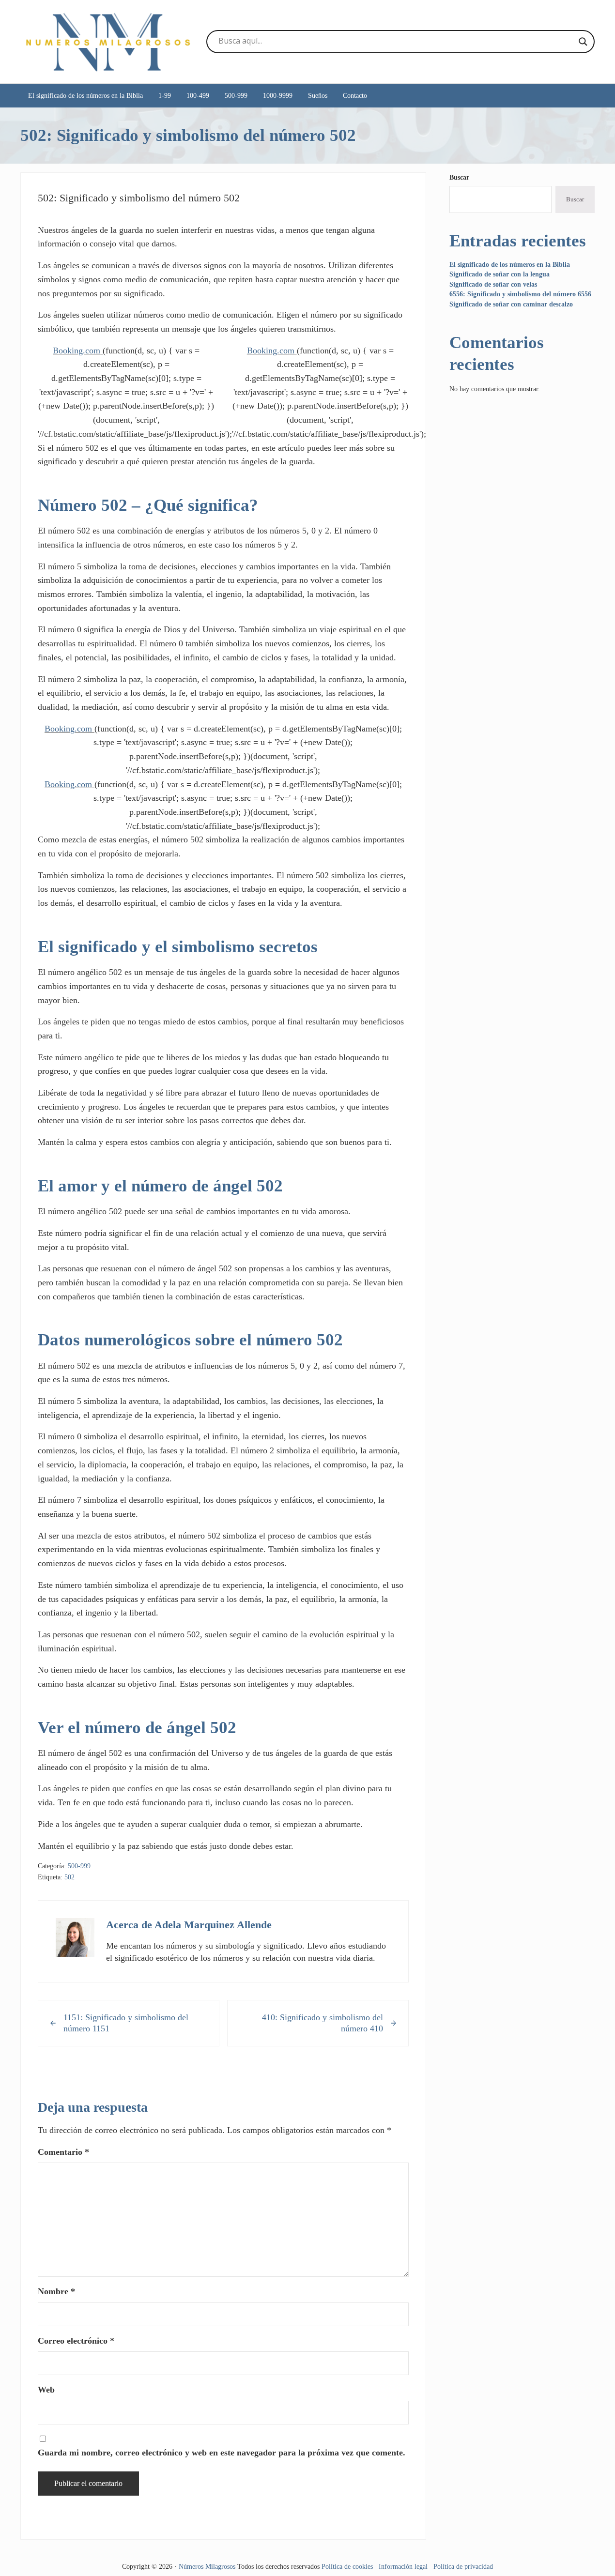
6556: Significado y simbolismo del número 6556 (520, 294)
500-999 (79, 1866)
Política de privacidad (463, 2566)
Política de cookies (347, 2566)
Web (46, 2390)
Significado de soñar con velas (493, 284)
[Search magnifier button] (583, 42)
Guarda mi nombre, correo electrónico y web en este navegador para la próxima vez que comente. (222, 2453)
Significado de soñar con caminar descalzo (511, 304)
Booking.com (77, 351)
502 (69, 1877)
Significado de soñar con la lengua (500, 274)
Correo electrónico (76, 2341)
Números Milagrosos (207, 2566)
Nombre (56, 2291)
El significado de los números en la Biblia (510, 264)
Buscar (459, 177)
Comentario (63, 2152)
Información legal (403, 2566)
